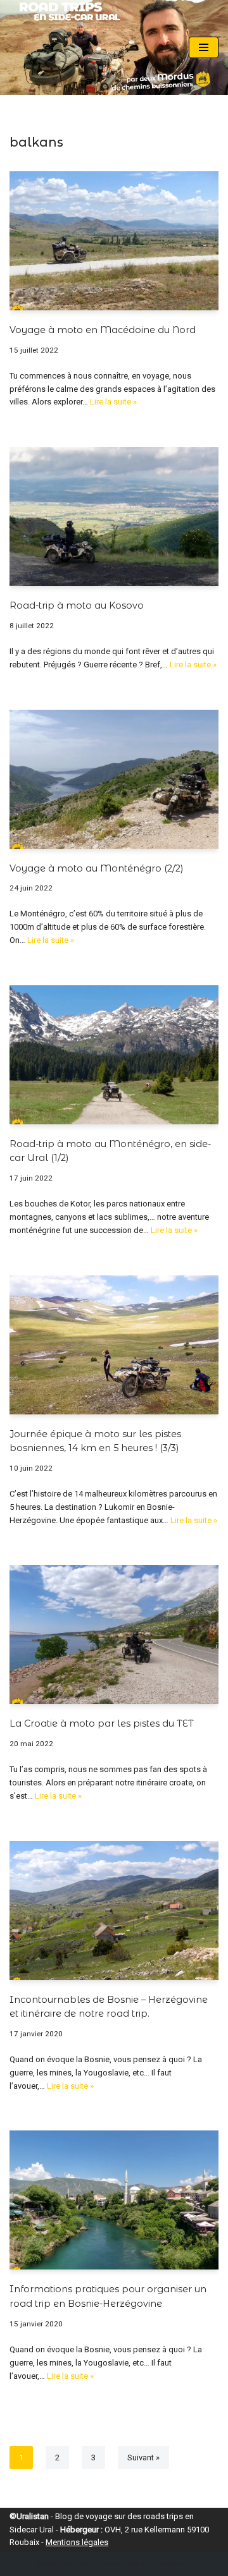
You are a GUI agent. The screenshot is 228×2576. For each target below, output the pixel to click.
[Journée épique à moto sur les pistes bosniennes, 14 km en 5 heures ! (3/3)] (114, 1345)
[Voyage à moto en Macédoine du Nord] (114, 241)
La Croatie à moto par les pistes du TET (102, 1723)
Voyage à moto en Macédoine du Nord (103, 330)
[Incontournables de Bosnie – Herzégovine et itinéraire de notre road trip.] (114, 1911)
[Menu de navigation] (204, 47)
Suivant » (143, 2458)
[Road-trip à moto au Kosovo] (114, 516)
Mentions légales (77, 2542)
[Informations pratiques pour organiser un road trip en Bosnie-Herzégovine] (114, 2200)
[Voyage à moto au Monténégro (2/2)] (114, 779)
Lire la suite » (113, 402)
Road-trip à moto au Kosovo (77, 605)
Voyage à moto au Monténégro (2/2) (96, 868)
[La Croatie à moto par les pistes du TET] (114, 1634)
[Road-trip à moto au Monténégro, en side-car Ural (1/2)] (114, 1055)
